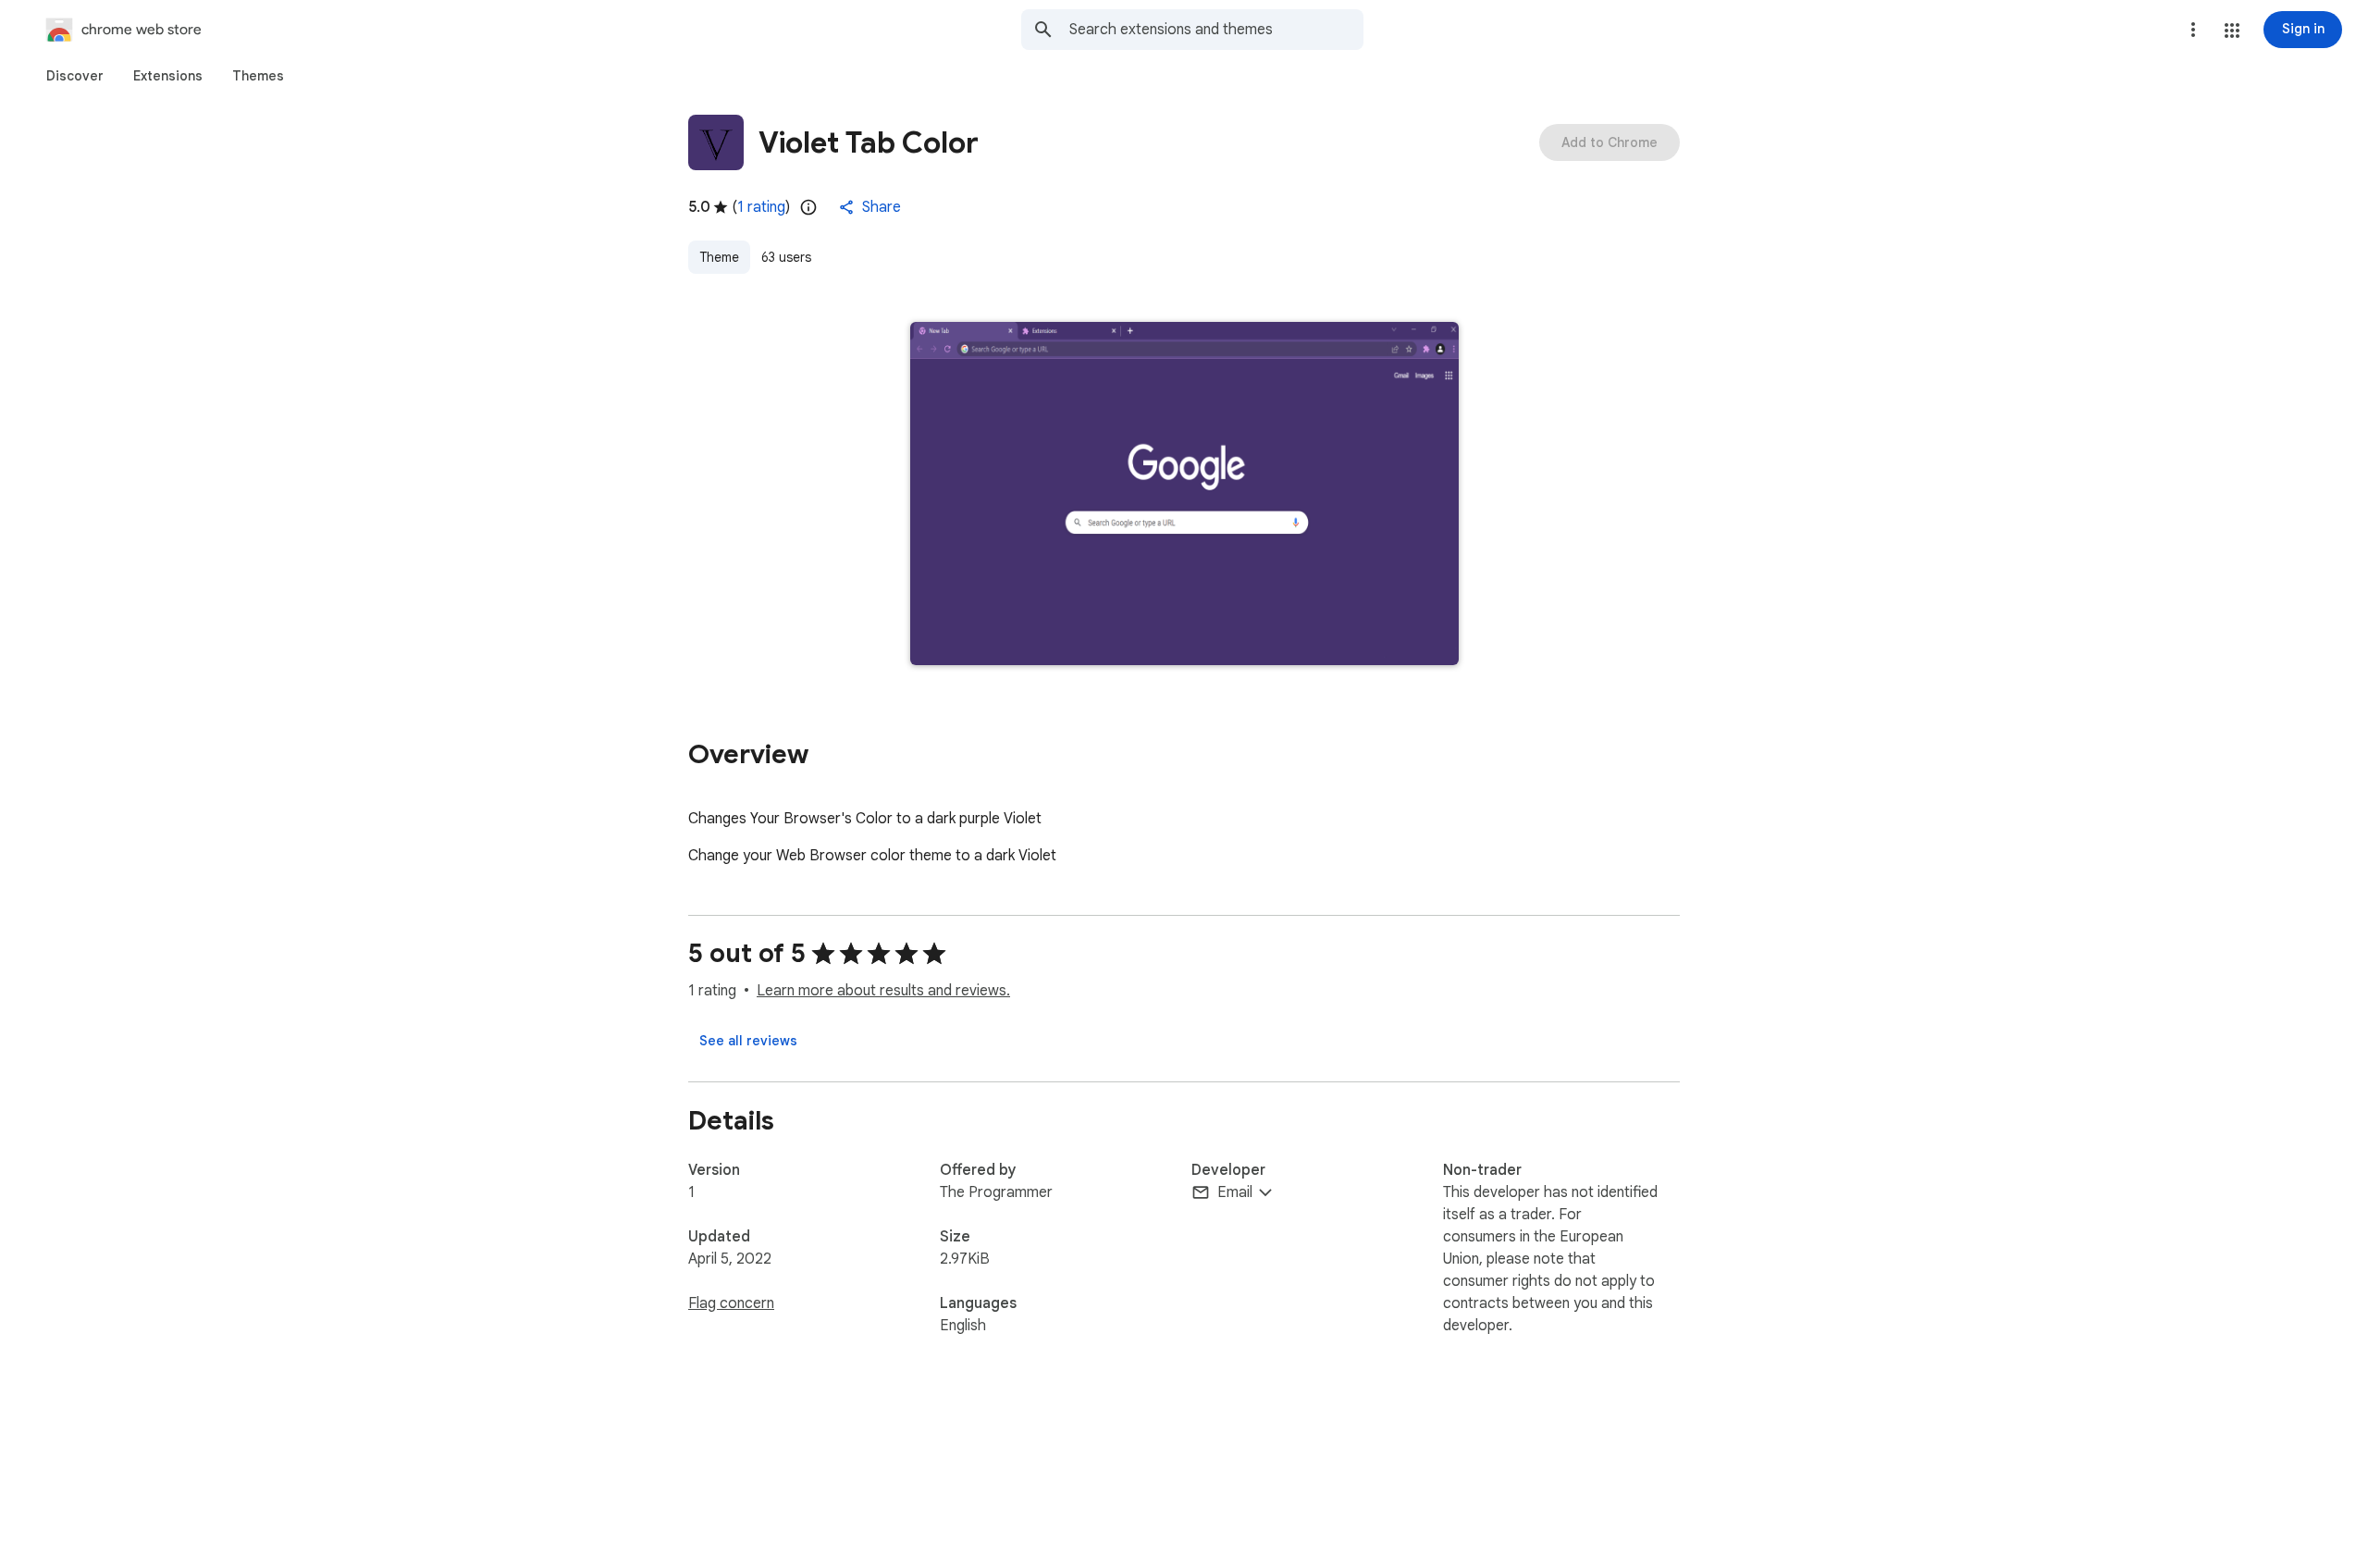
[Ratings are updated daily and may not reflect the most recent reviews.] (808, 207)
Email (1235, 1192)
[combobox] (1216, 30)
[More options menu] (2193, 30)
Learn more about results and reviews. (883, 991)
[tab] (75, 76)
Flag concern (731, 1303)
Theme (719, 257)
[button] (2232, 31)
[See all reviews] (748, 1041)
